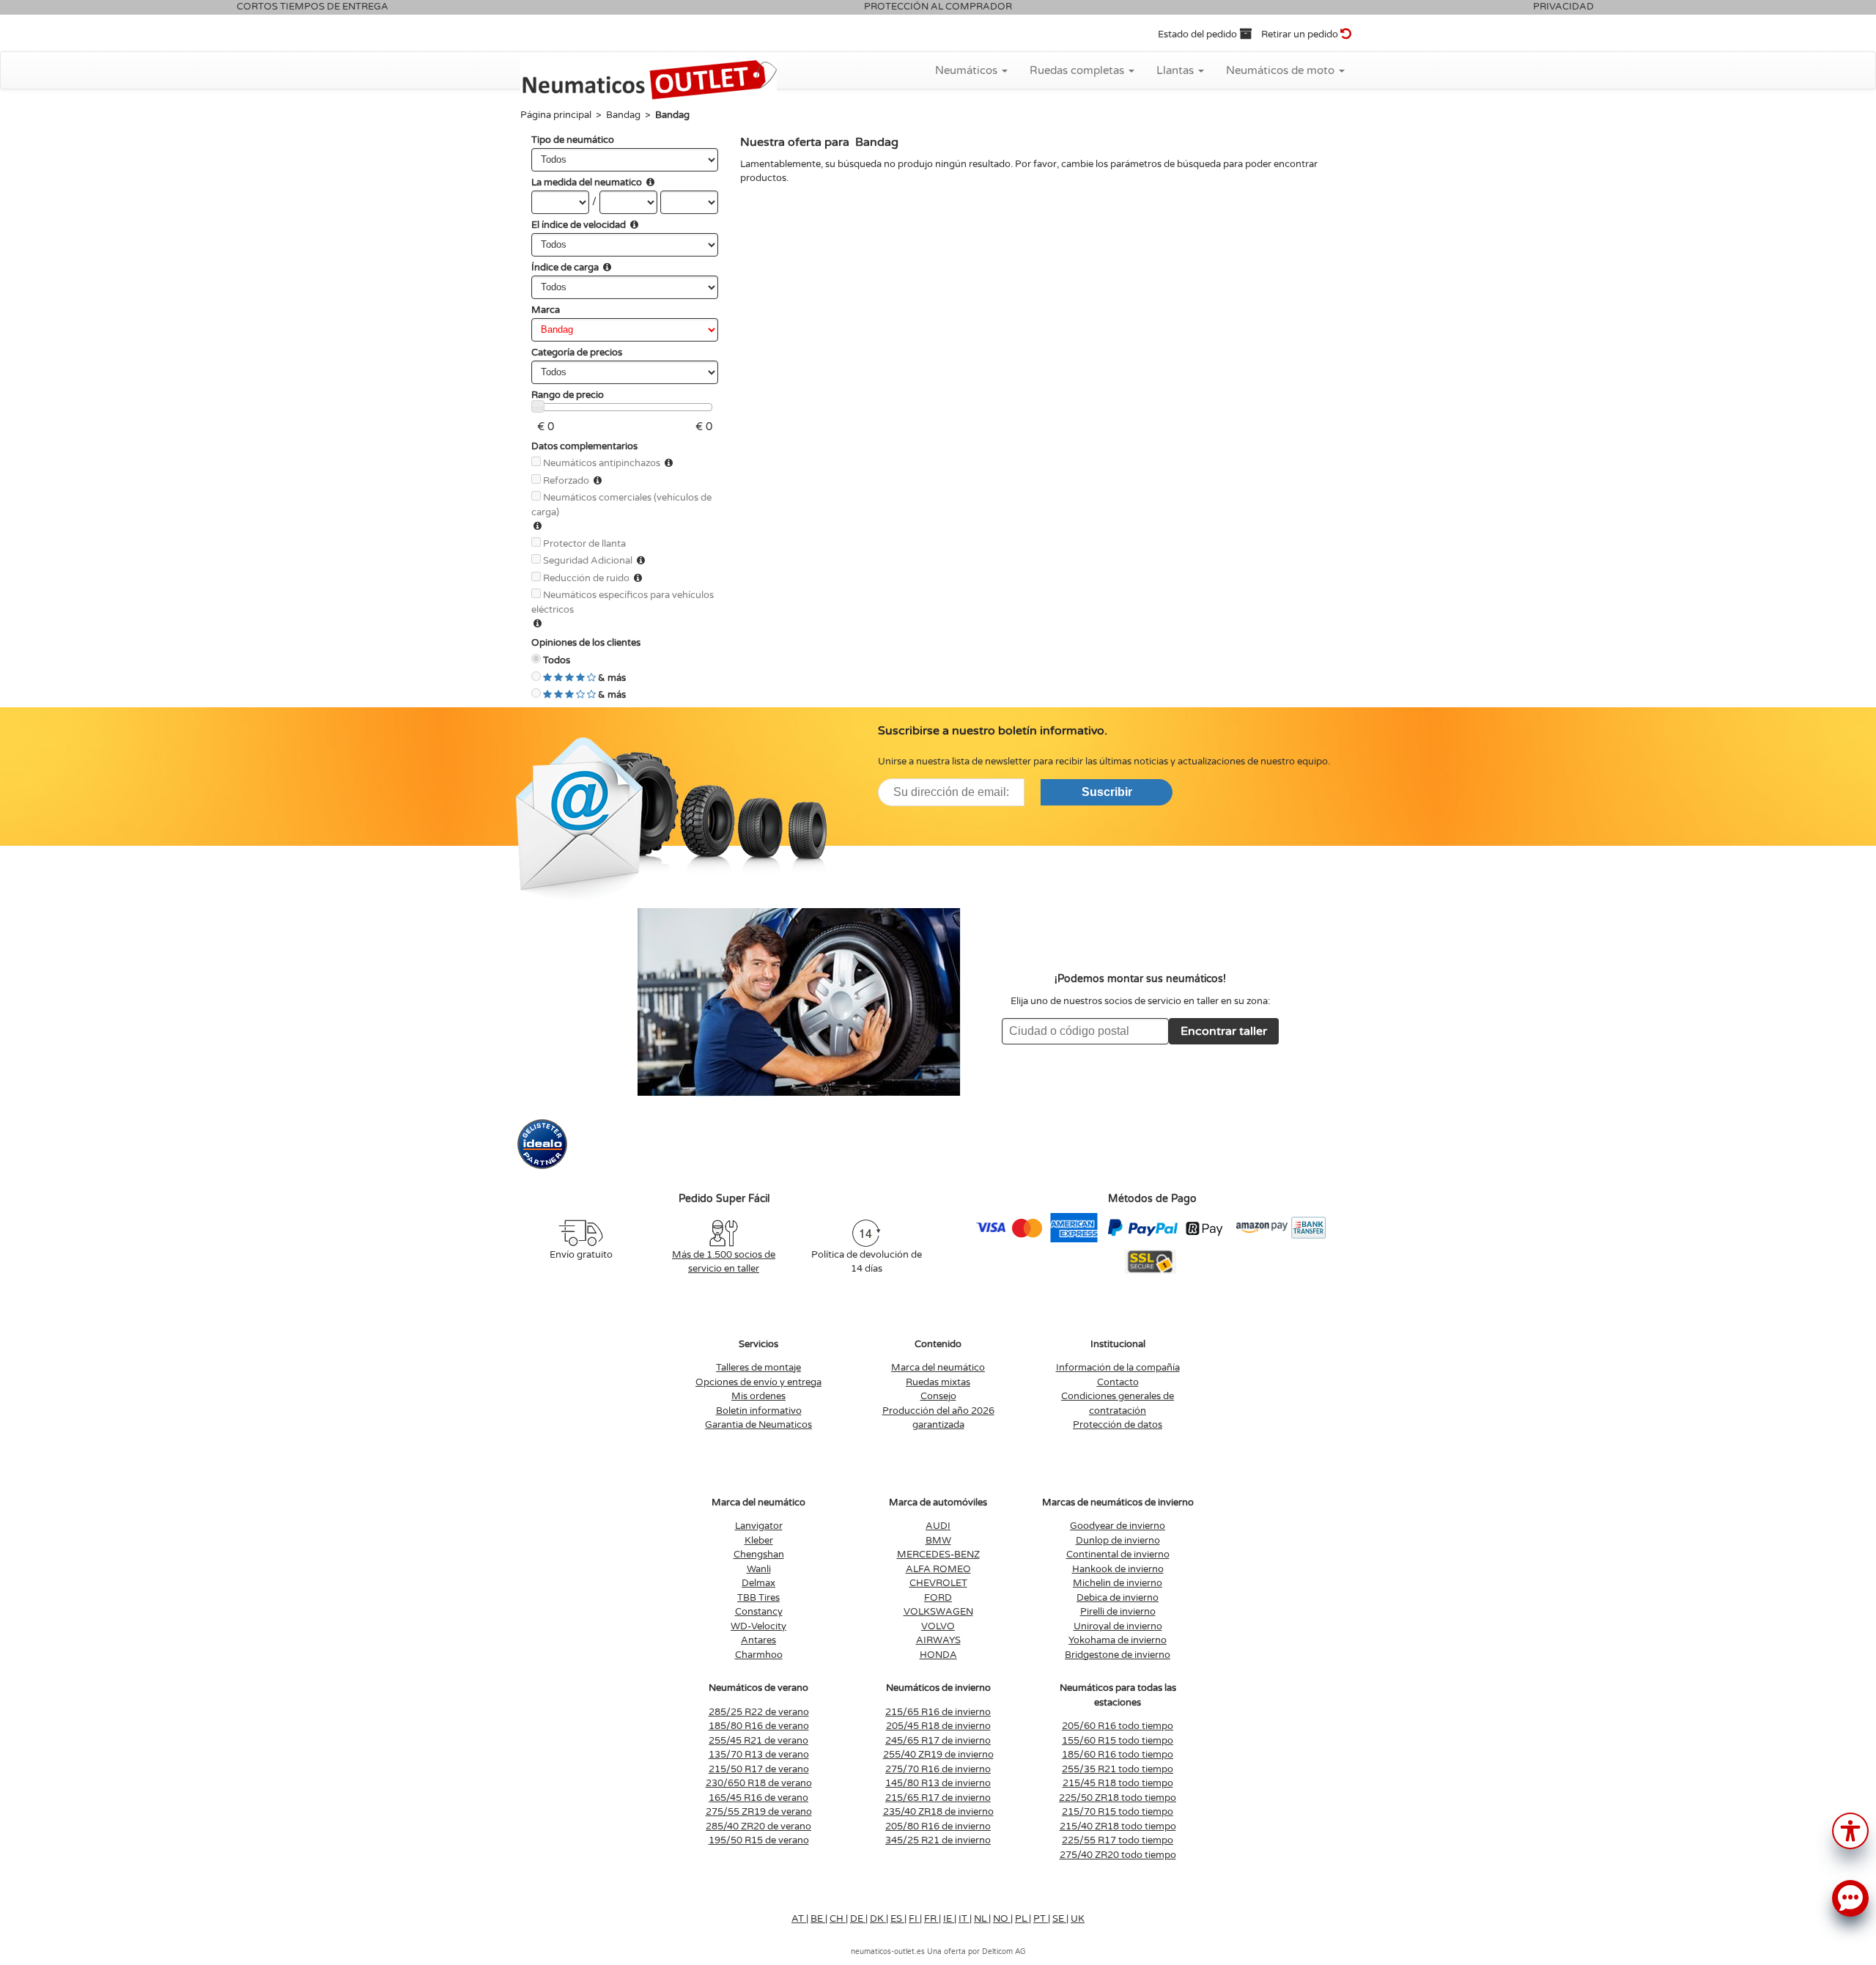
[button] (1850, 1830)
